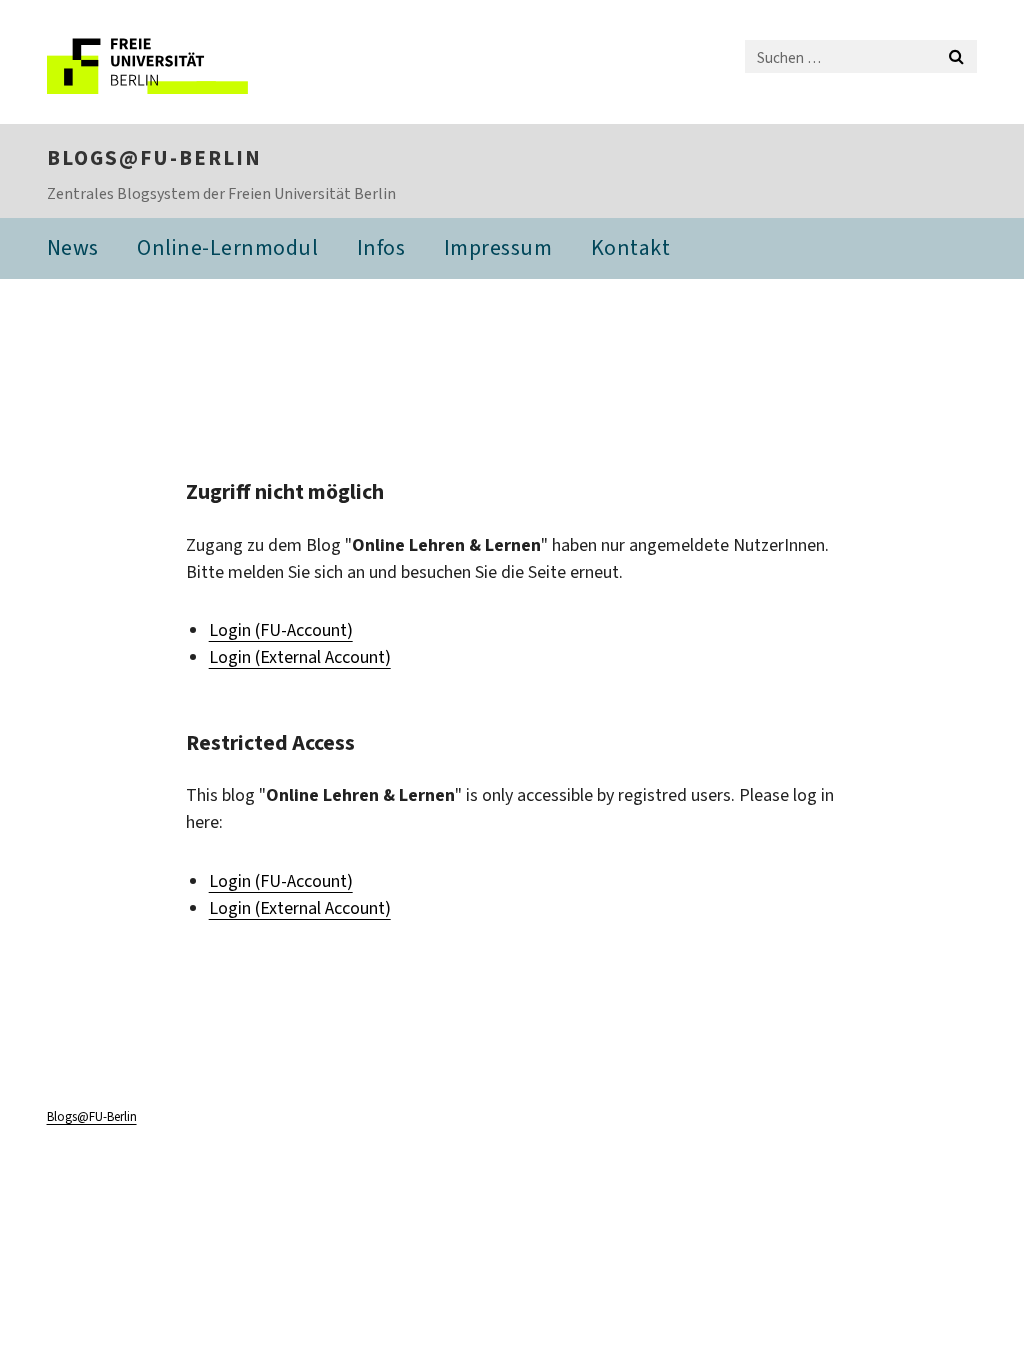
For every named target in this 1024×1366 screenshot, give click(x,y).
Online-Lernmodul (227, 247)
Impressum (498, 247)
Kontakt (631, 247)
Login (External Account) (300, 657)
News (73, 247)
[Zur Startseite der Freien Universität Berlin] (179, 62)
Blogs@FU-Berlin (154, 158)
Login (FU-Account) (281, 630)
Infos (381, 247)
